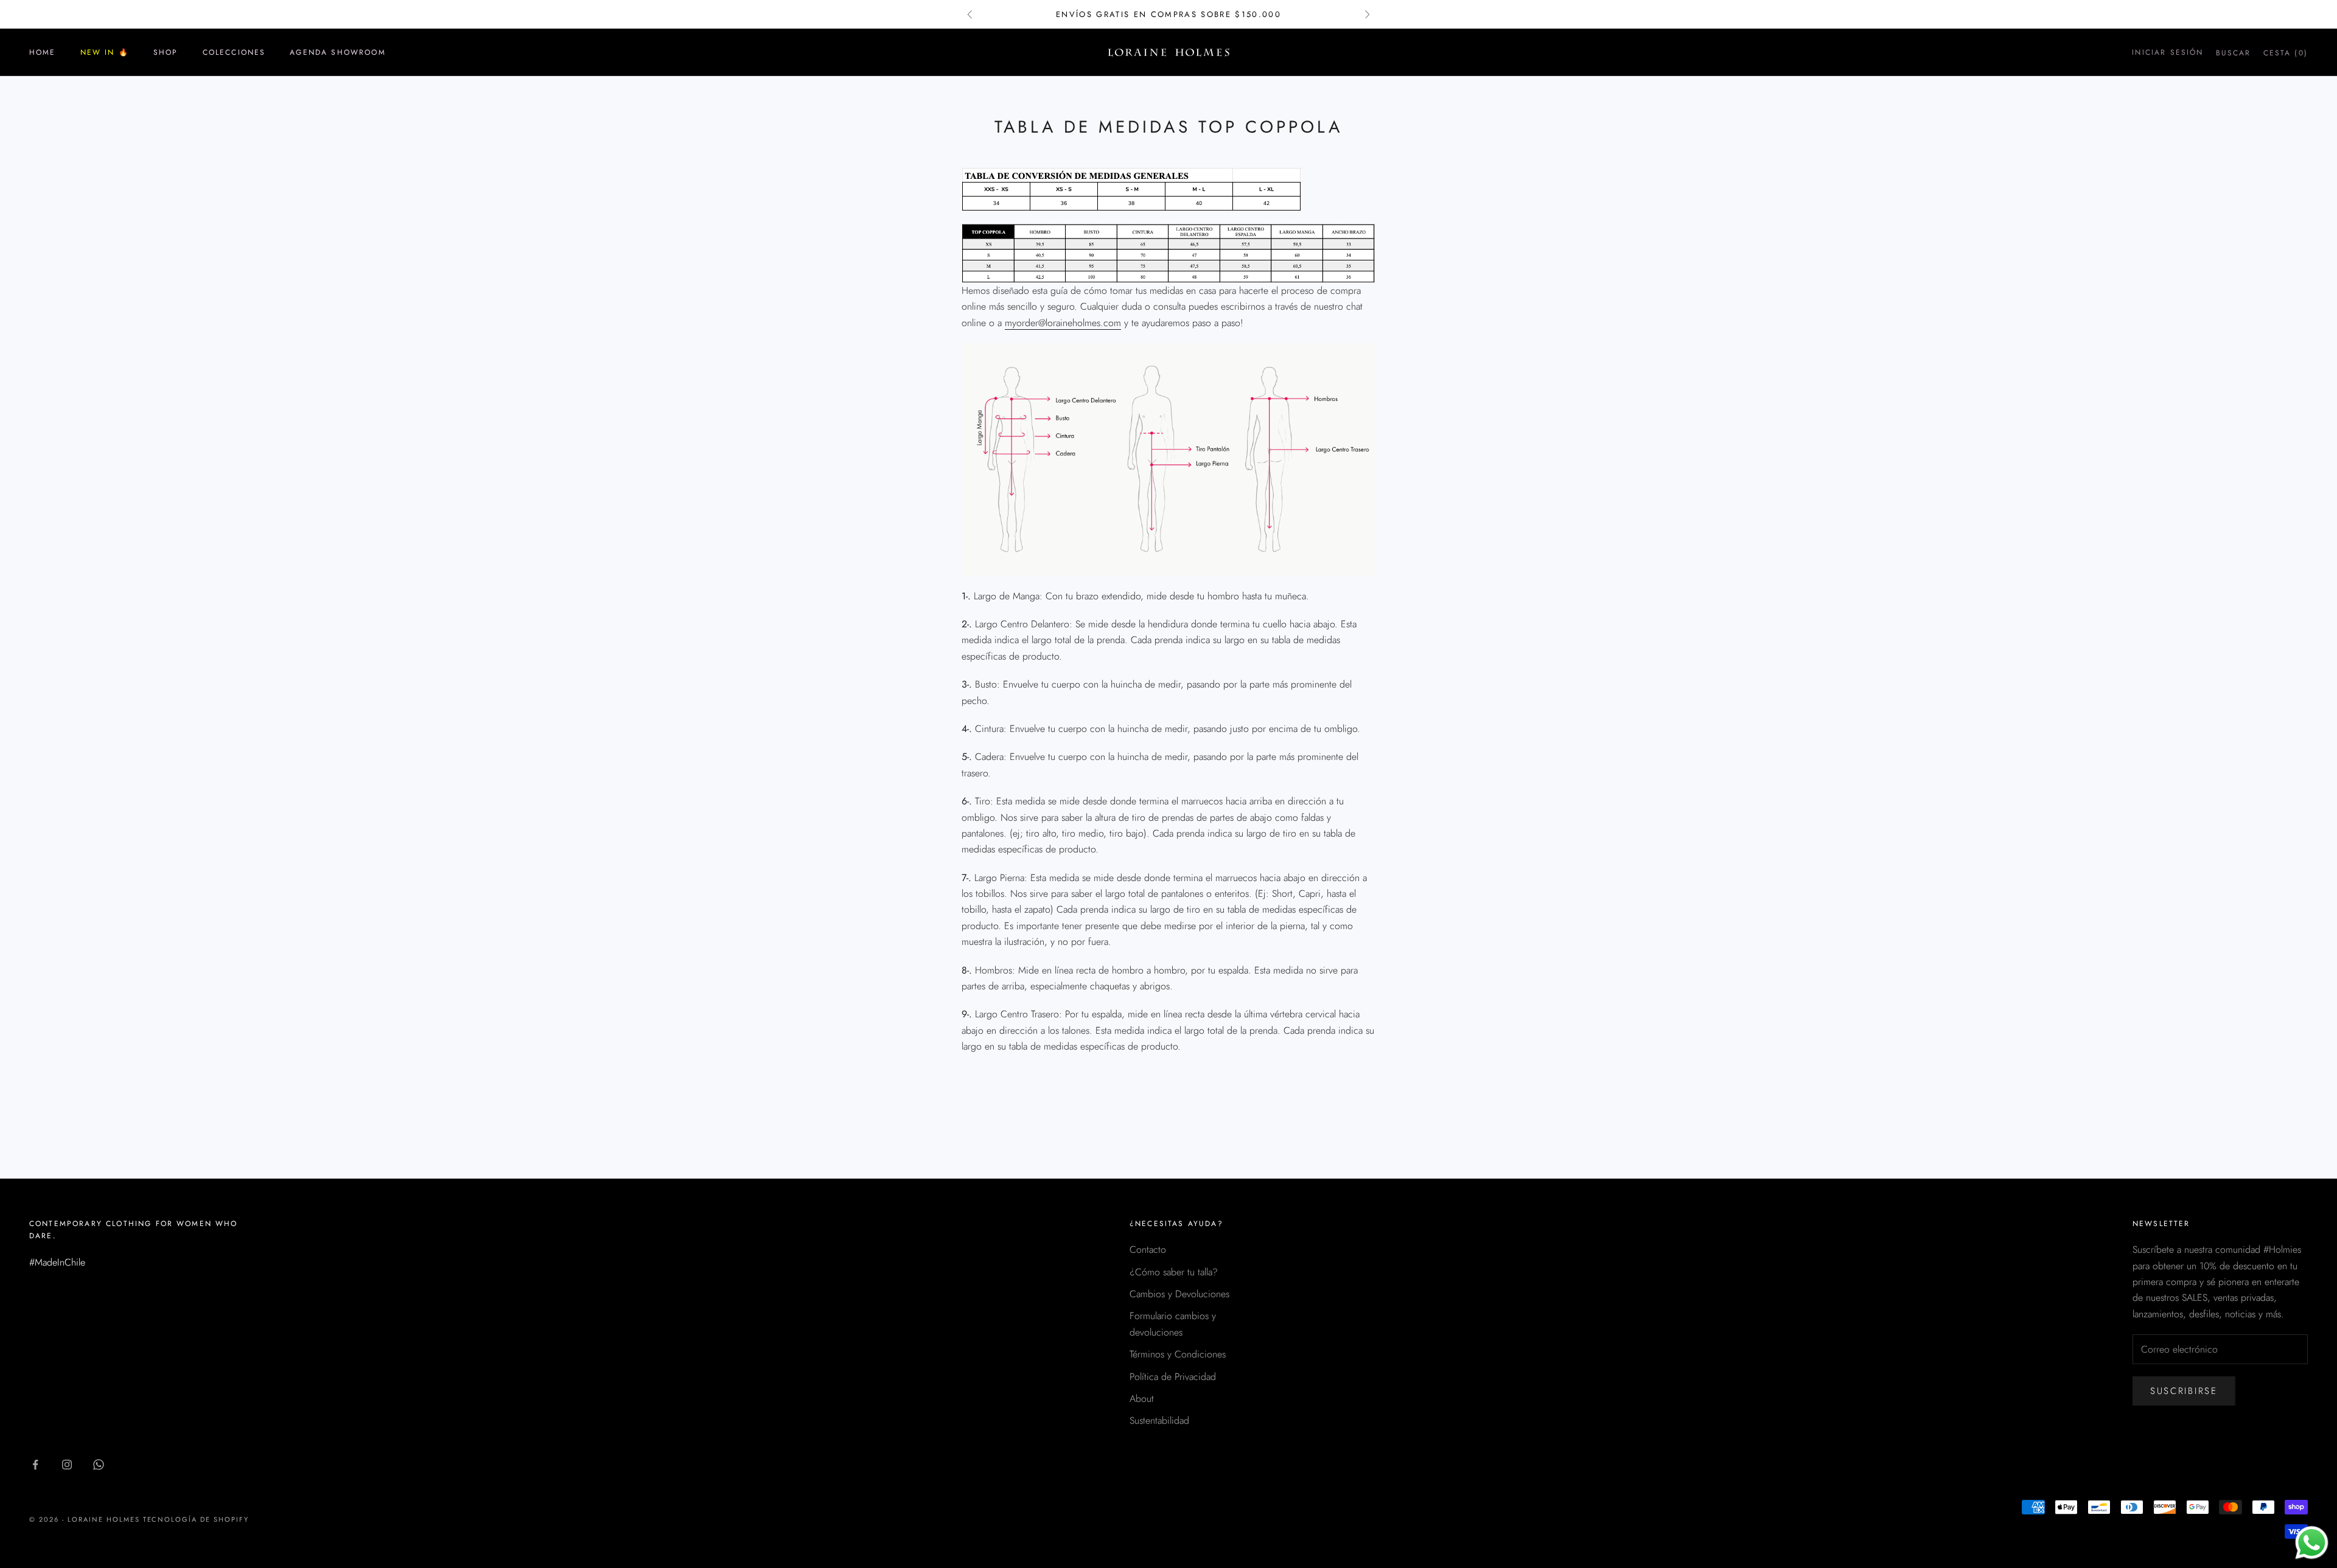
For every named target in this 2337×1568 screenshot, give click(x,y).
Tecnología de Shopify (196, 1519)
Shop (166, 52)
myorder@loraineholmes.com (1063, 323)
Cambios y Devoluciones (1179, 1294)
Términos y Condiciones (1178, 1354)
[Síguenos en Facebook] (35, 1465)
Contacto (1148, 1249)
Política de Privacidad (1173, 1377)
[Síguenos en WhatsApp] (99, 1465)
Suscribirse (2184, 1391)
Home (43, 52)
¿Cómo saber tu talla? (1174, 1272)
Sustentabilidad (1159, 1420)
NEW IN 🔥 (105, 52)
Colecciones (234, 52)
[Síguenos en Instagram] (67, 1465)
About (1142, 1399)
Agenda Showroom (337, 52)
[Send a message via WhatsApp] (2312, 1543)
